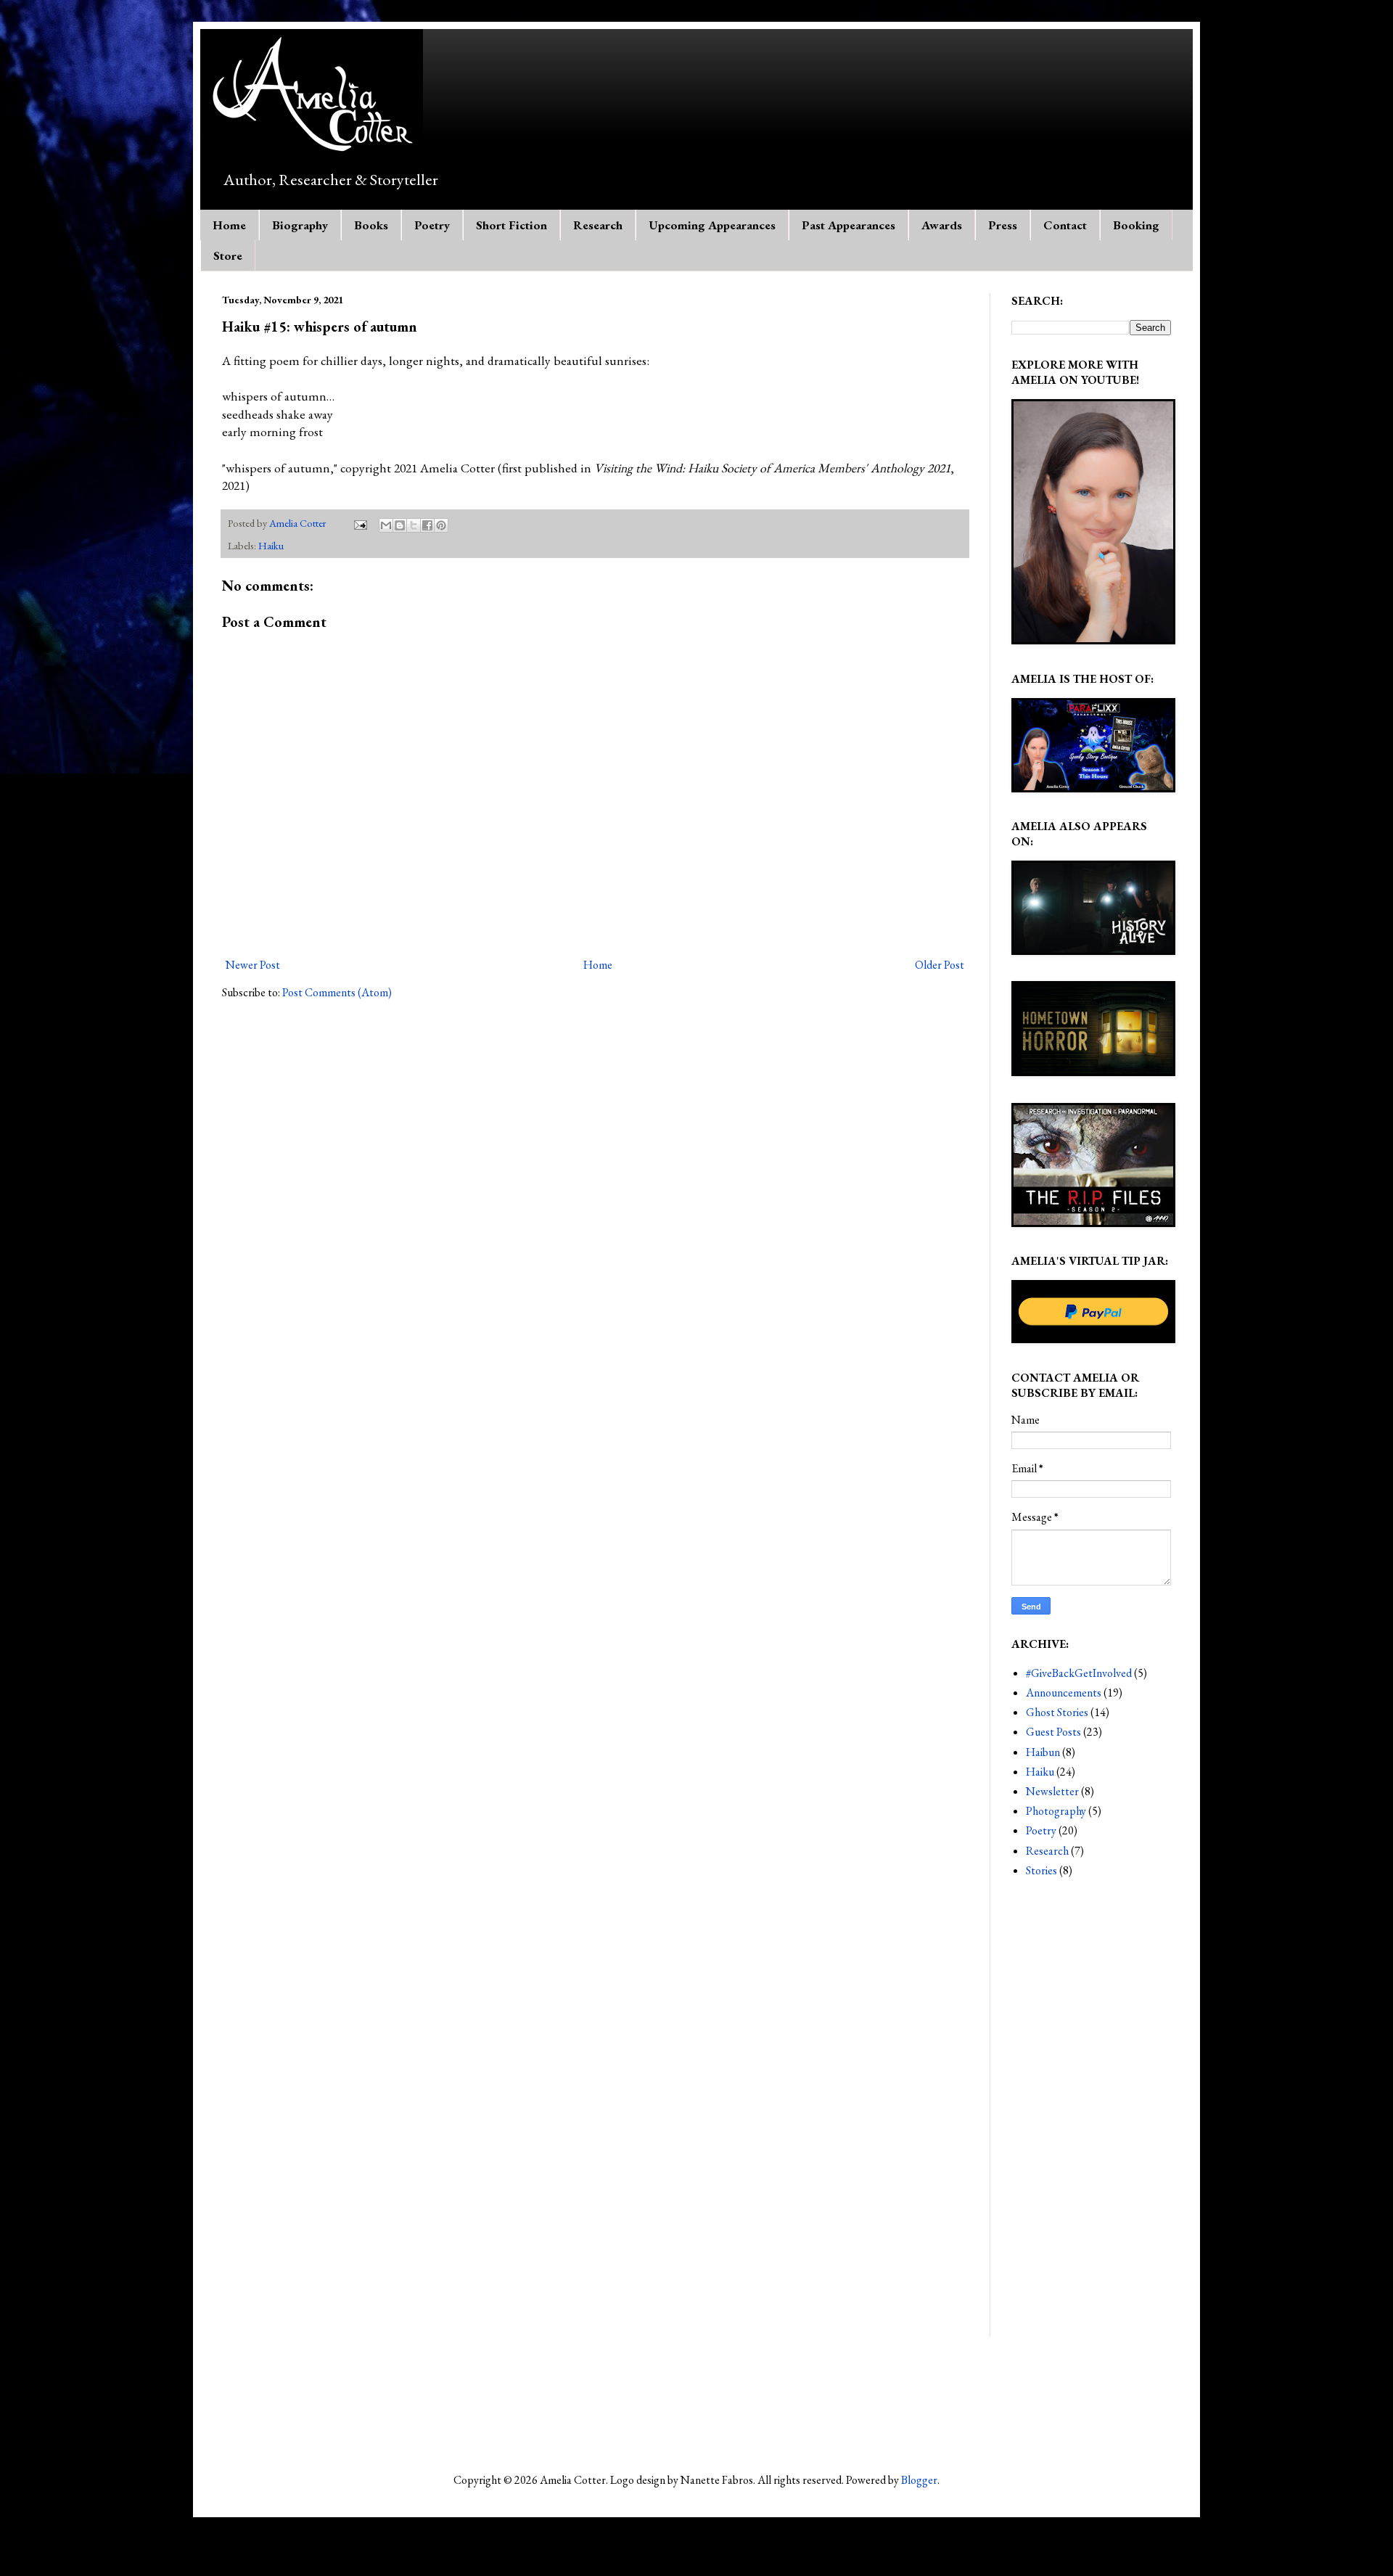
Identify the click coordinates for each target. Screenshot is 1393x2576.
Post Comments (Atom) (337, 992)
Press (1003, 225)
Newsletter (1052, 1791)
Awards (942, 225)
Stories (1041, 1870)
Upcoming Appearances (712, 225)
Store (228, 255)
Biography (300, 225)
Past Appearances (848, 225)
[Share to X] (414, 525)
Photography (1056, 1811)
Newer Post (253, 965)
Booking (1136, 225)
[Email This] (386, 525)
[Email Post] (359, 523)
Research (598, 225)
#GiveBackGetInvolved (1079, 1673)
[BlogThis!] (400, 525)
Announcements (1064, 1693)
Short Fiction (511, 225)
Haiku (271, 545)
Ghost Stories (1057, 1712)
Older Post (940, 965)
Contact (1065, 225)
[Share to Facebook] (427, 525)
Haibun (1043, 1752)
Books (371, 225)
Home (229, 225)
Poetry (432, 225)
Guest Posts (1053, 1732)
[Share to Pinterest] (441, 525)
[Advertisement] (1091, 2120)
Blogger (919, 2480)
